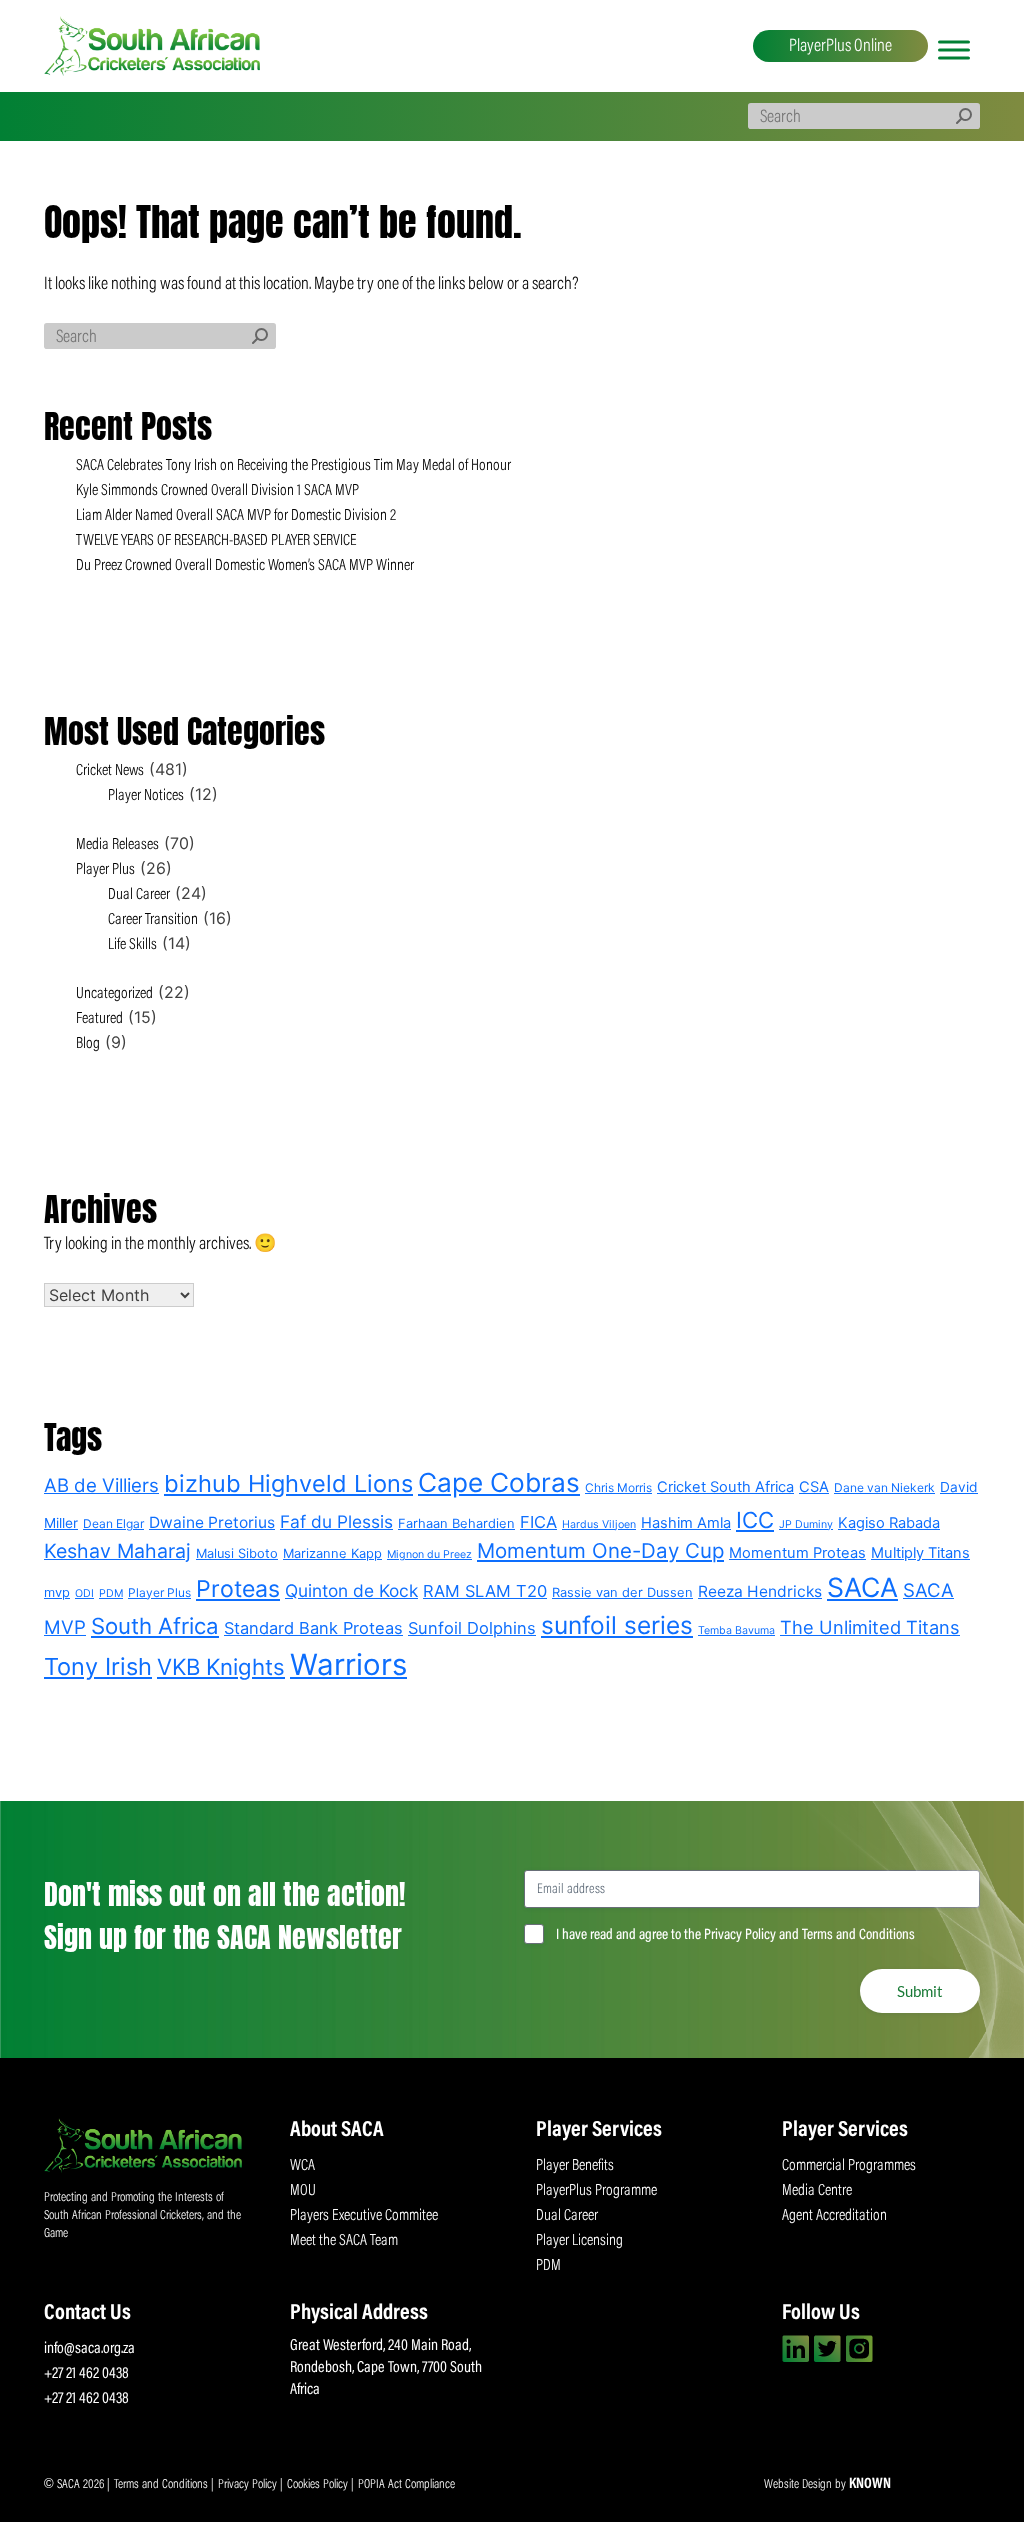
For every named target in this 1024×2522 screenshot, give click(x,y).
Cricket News (110, 771)
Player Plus (105, 870)
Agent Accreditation (834, 2216)
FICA (538, 1522)
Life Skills (132, 945)
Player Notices (146, 796)
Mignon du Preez (429, 1554)
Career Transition (153, 920)
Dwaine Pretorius (212, 1522)
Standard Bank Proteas (313, 1628)
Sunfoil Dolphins (472, 1628)
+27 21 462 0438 (86, 2374)
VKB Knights (221, 1666)
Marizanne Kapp (332, 1553)
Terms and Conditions (162, 2484)
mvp (57, 1592)
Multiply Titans (920, 1553)
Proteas (238, 1589)
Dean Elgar (113, 1523)
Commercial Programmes (849, 2166)
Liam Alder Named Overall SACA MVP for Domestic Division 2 (236, 516)
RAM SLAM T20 (485, 1591)
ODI (84, 1593)
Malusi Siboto (237, 1553)
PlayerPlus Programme (596, 2191)
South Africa (155, 1625)
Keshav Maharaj (117, 1551)
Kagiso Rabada (889, 1523)
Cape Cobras (499, 1482)
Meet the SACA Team (344, 2241)
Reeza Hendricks (760, 1591)
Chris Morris (618, 1487)
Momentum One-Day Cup (600, 1550)
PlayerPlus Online (840, 47)
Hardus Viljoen (599, 1524)
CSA (814, 1487)
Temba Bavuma (736, 1630)
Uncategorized (114, 994)
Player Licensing (579, 2241)
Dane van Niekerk (884, 1487)
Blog (88, 1044)
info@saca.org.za (89, 2349)
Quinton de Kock (351, 1590)
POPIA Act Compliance (406, 2484)
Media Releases (117, 845)
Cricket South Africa (725, 1487)
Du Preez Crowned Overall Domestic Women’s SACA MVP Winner (245, 566)
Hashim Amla (686, 1523)
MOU (303, 2191)
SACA (862, 1587)
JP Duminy (806, 1524)
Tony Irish (98, 1666)
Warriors (348, 1664)
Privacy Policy (249, 2484)
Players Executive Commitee (364, 2216)
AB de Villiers (101, 1485)
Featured (99, 1019)
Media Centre (817, 2191)
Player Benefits (575, 2166)
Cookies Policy (319, 2484)
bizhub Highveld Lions (288, 1483)
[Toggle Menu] (954, 49)
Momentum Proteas (797, 1553)
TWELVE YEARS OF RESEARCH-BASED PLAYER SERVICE (216, 541)
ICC (755, 1519)
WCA (302, 2166)
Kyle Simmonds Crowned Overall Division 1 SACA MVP (217, 491)
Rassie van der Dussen (622, 1592)
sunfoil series (617, 1625)
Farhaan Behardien (456, 1523)
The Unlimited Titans (870, 1627)
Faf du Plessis (336, 1521)
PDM (111, 1593)
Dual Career (139, 895)
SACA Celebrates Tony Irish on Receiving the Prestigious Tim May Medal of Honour (293, 466)
